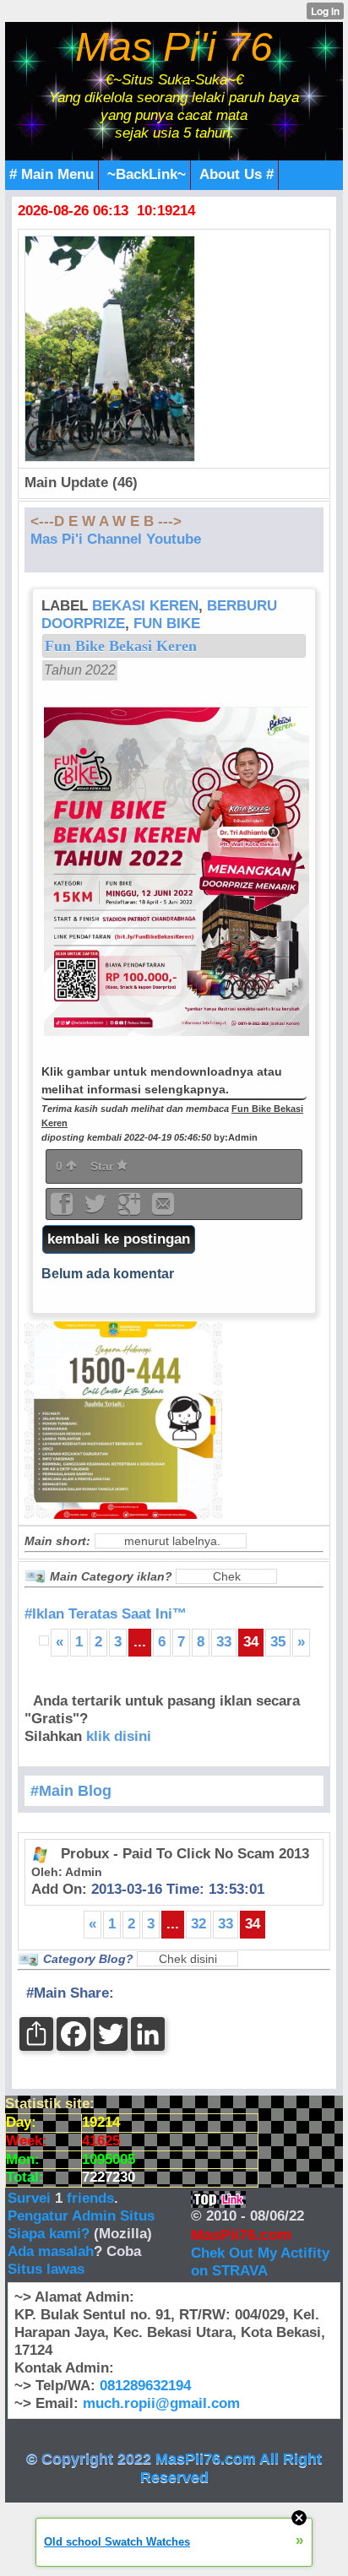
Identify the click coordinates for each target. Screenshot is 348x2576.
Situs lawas (46, 2269)
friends (90, 2198)
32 (198, 1924)
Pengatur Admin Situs (81, 2216)
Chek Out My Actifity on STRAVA (260, 2262)
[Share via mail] (163, 1209)
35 (278, 1642)
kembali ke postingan (119, 1239)
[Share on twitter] (97, 1209)
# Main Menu (52, 174)
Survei (31, 2198)
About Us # (237, 174)
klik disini (119, 1736)
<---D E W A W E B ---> (106, 521)
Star (103, 1166)
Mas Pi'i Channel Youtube (116, 539)
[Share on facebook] (63, 1209)
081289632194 (145, 2386)
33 (224, 1642)
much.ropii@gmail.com (161, 2403)
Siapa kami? (49, 2234)
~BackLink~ (147, 174)
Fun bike (167, 624)
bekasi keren (145, 606)
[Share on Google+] (131, 1209)
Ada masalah (51, 2251)
